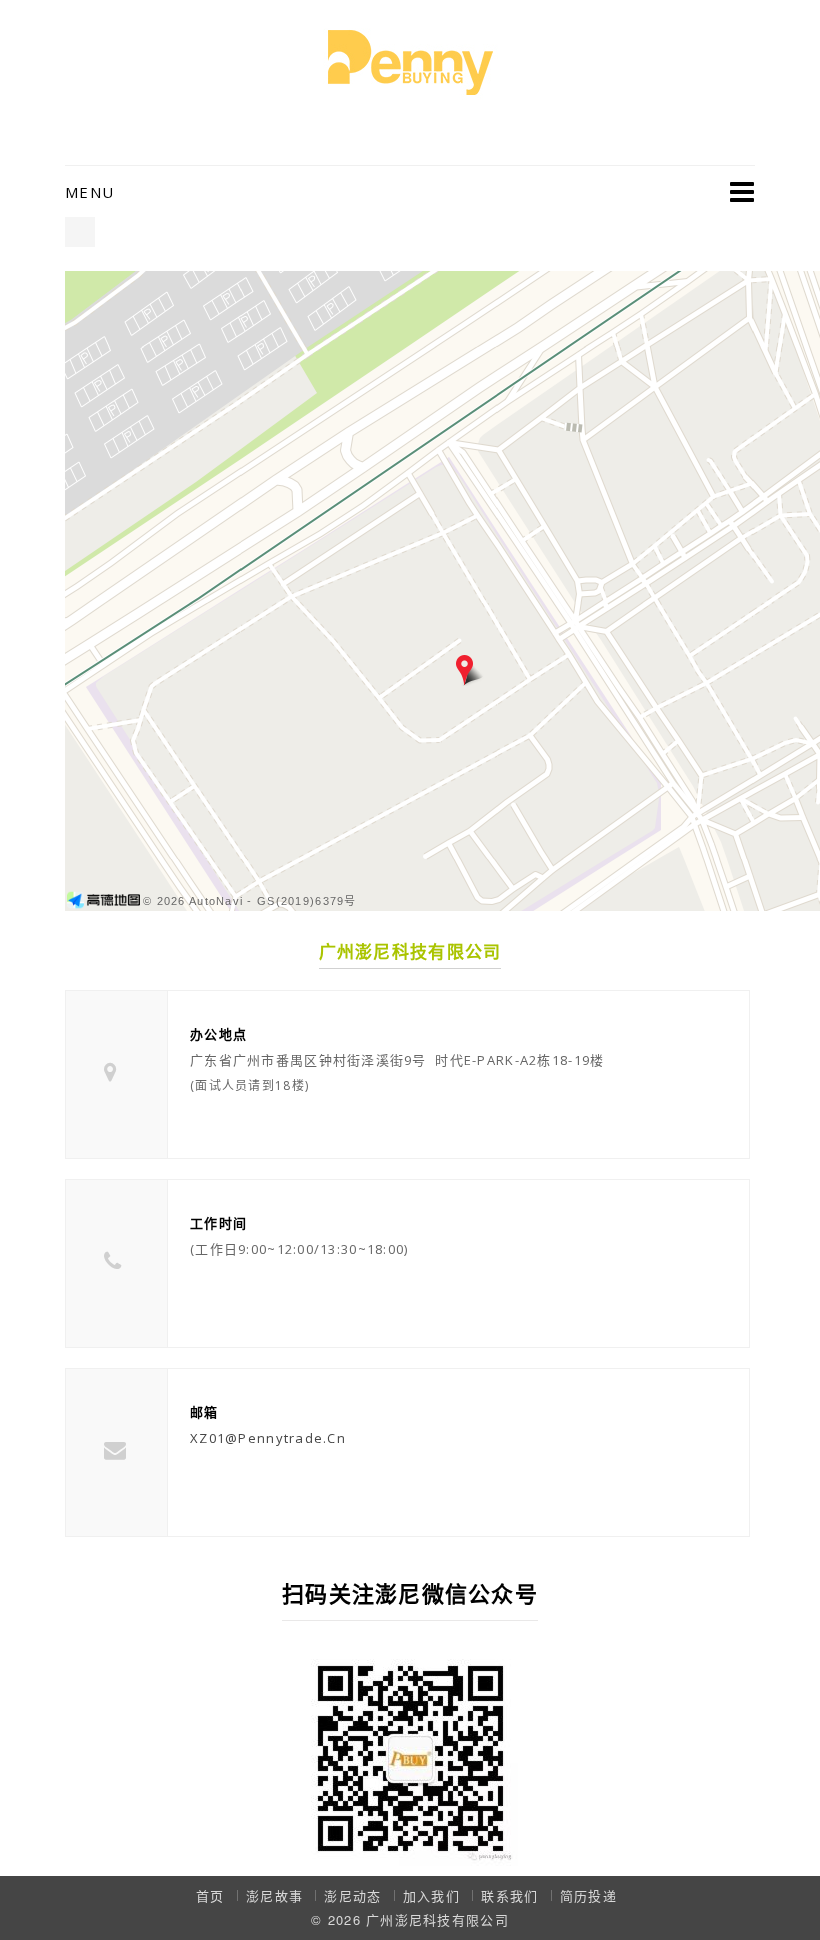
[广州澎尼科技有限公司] (410, 60)
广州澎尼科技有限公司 (437, 1919)
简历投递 (588, 1895)
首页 (210, 1895)
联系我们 (509, 1895)
